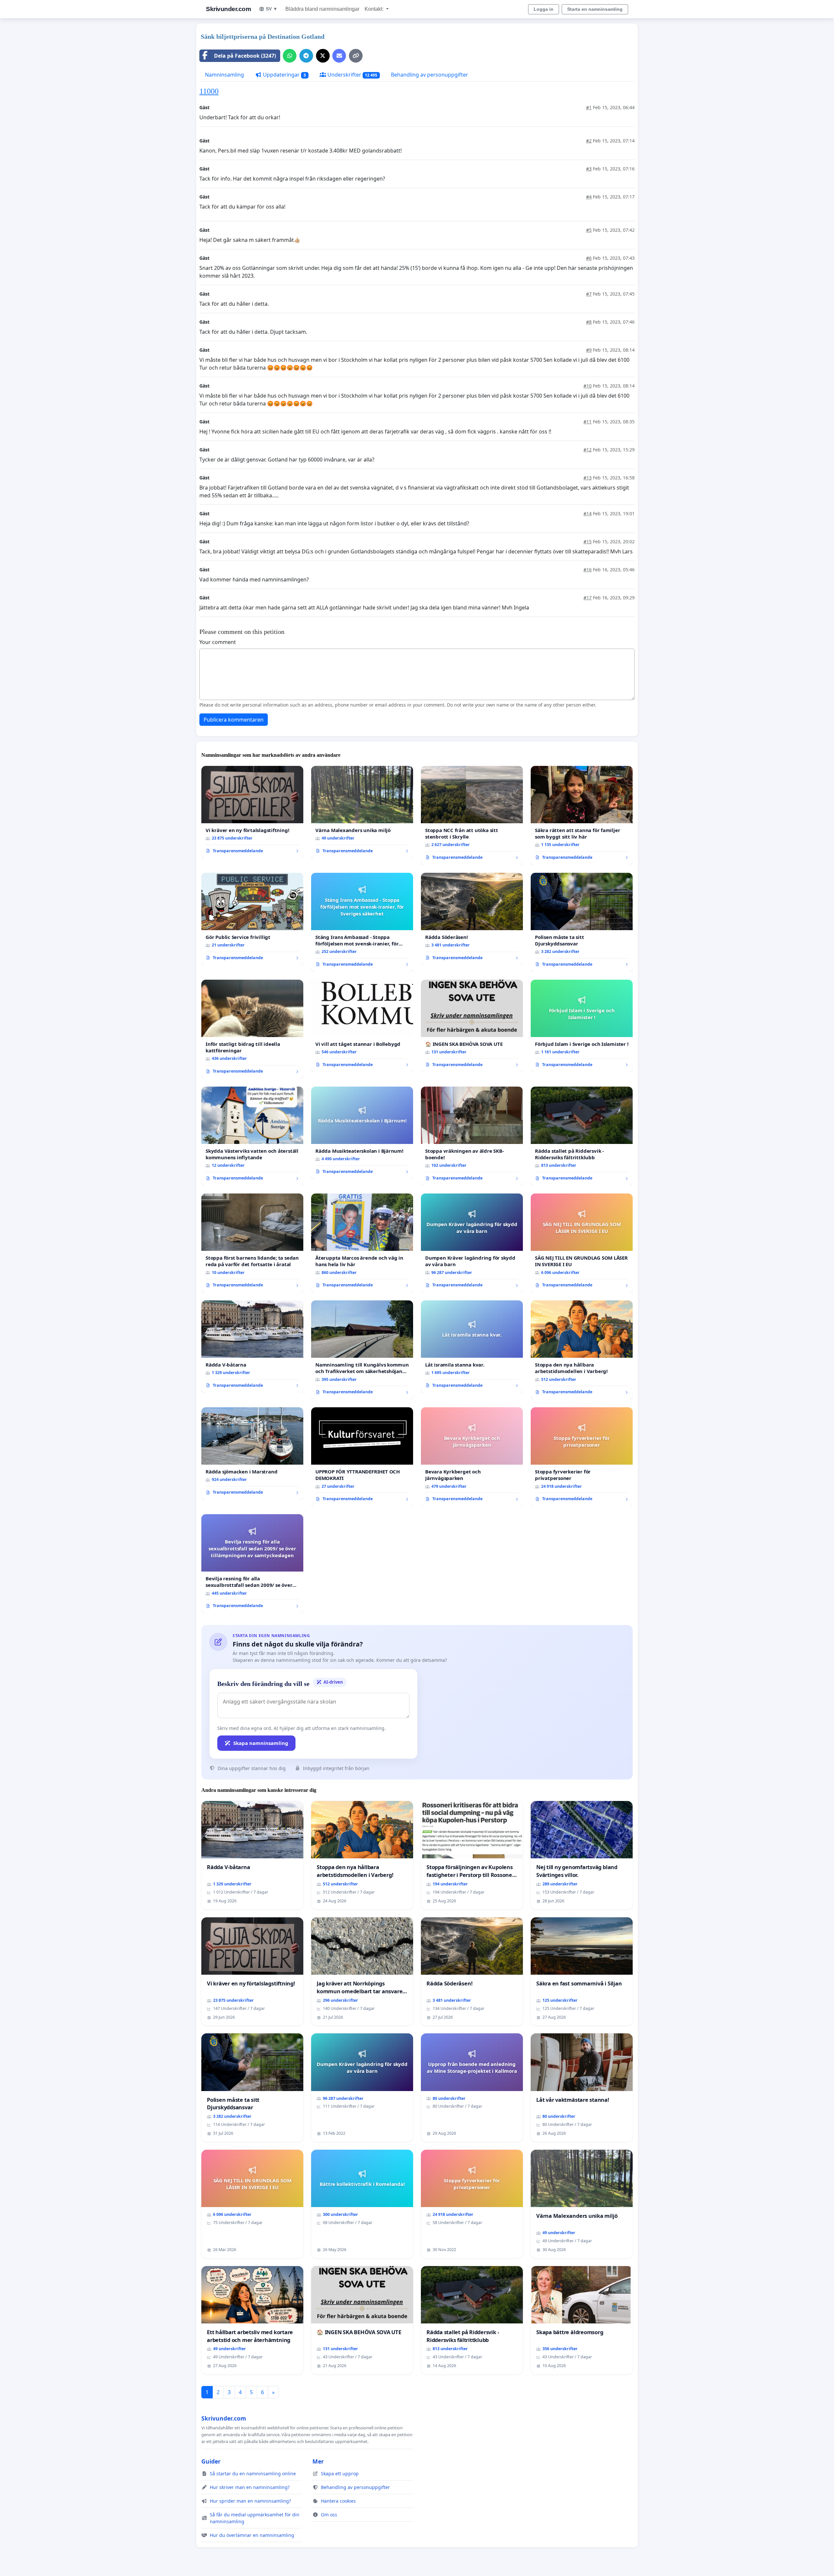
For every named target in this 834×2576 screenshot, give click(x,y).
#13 (588, 478)
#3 (589, 169)
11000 (209, 91)
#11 (588, 422)
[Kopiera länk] (356, 56)
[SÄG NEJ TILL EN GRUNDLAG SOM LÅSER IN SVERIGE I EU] (582, 1243)
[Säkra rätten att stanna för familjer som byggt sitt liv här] (582, 815)
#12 (588, 450)
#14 (588, 513)
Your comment (218, 642)
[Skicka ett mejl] (339, 56)
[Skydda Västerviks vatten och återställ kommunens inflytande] (252, 1136)
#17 (588, 598)
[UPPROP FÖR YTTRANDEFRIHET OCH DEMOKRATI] (362, 1457)
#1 (589, 107)
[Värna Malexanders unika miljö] (362, 812)
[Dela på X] (323, 56)
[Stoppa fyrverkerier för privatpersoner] (582, 1457)
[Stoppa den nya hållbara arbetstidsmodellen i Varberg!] (582, 1350)
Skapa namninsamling (261, 1743)
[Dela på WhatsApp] (290, 56)
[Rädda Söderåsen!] (472, 919)
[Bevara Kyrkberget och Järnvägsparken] (472, 1457)
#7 (589, 294)
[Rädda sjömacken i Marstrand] (252, 1454)
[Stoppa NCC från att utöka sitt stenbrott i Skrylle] (472, 815)
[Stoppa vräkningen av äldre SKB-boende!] (472, 1136)
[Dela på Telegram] (306, 56)
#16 (588, 570)
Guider (211, 2461)
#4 (589, 197)
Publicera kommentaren (234, 720)
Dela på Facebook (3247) (245, 56)
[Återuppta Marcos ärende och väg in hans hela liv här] (362, 1243)
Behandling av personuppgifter (430, 75)
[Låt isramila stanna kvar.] (472, 1347)
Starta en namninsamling (595, 9)
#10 (588, 386)
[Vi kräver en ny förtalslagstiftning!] (252, 812)
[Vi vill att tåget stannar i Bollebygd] (362, 1026)
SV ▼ (272, 9)
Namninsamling (224, 75)
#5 (589, 230)
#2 (589, 141)
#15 (588, 542)
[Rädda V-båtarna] (252, 1347)
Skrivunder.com (228, 9)
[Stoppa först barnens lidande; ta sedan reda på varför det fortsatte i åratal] (252, 1243)
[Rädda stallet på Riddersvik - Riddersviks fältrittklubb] (582, 1136)
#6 (589, 258)
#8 (589, 322)
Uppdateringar (284, 75)
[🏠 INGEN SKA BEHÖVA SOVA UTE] (472, 1026)
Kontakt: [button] (375, 9)
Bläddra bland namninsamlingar (322, 9)
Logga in (544, 9)
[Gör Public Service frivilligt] (252, 919)
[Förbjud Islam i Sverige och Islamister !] (582, 1026)
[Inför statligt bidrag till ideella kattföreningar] (252, 1029)
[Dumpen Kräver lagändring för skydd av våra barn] (472, 1243)
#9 (589, 350)
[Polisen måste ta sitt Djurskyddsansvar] (582, 922)
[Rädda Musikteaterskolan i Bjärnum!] (362, 1133)
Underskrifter (352, 75)
